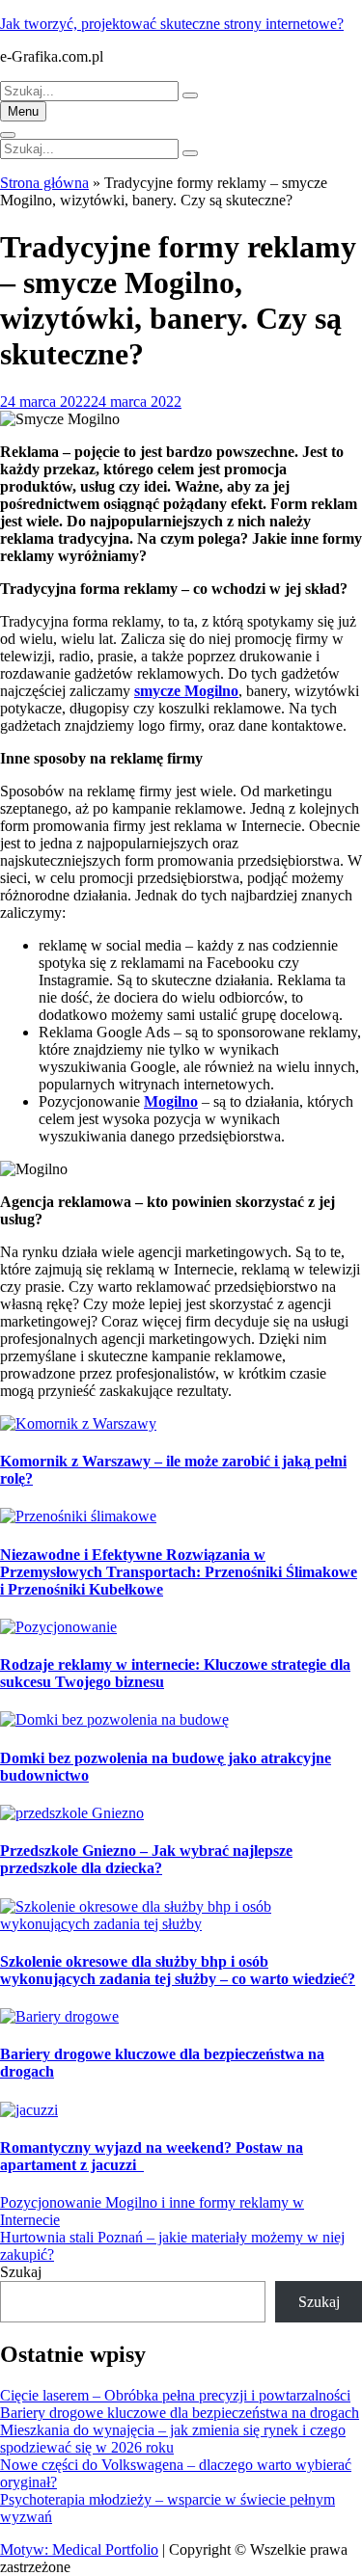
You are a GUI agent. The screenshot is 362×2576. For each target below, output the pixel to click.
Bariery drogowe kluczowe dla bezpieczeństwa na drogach (180, 2413)
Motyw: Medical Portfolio (79, 2549)
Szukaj (21, 2272)
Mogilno (171, 1101)
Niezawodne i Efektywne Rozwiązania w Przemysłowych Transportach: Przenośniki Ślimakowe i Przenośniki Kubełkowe (179, 1572)
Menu (23, 111)
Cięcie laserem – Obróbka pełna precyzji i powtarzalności (175, 2395)
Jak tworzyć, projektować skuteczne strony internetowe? (172, 24)
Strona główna (44, 183)
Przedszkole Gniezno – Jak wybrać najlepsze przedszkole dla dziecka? (146, 1859)
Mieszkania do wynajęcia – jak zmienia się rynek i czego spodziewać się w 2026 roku (173, 2439)
